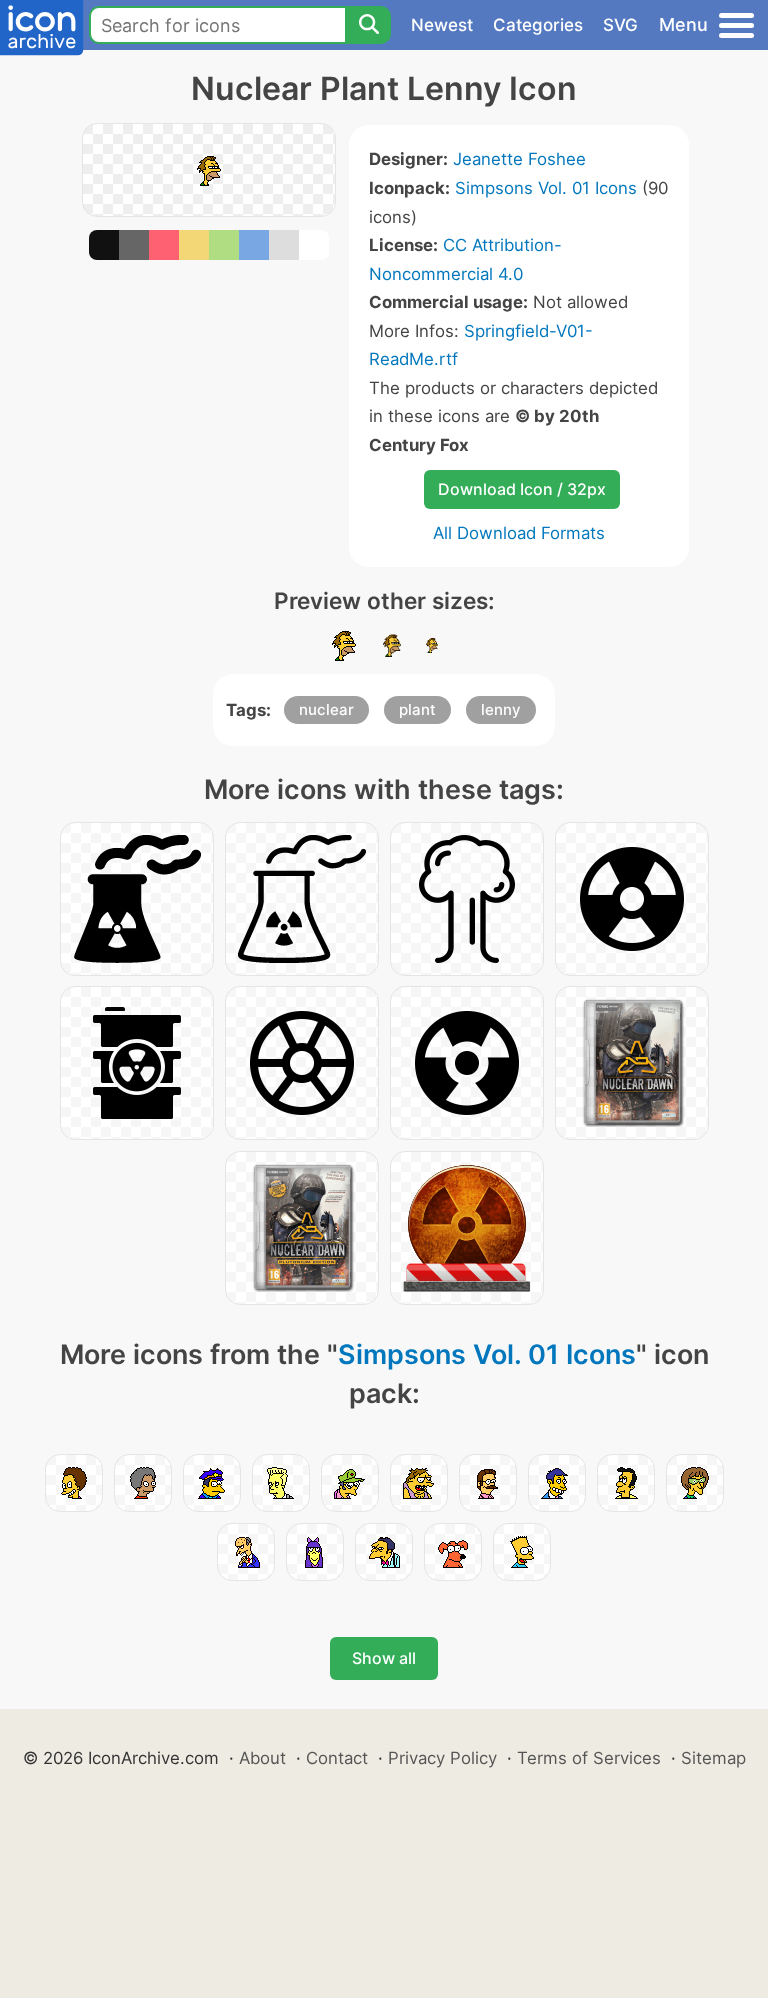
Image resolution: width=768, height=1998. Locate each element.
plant (417, 709)
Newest (442, 25)
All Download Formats (519, 533)
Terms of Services (589, 1758)
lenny (501, 709)
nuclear (326, 709)
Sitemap (713, 1758)
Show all (384, 1658)
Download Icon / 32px (522, 489)
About (262, 1758)
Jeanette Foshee (519, 159)
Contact (337, 1758)
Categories (538, 25)
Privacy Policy (442, 1758)
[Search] (368, 25)
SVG (620, 25)
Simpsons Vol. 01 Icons (546, 188)
